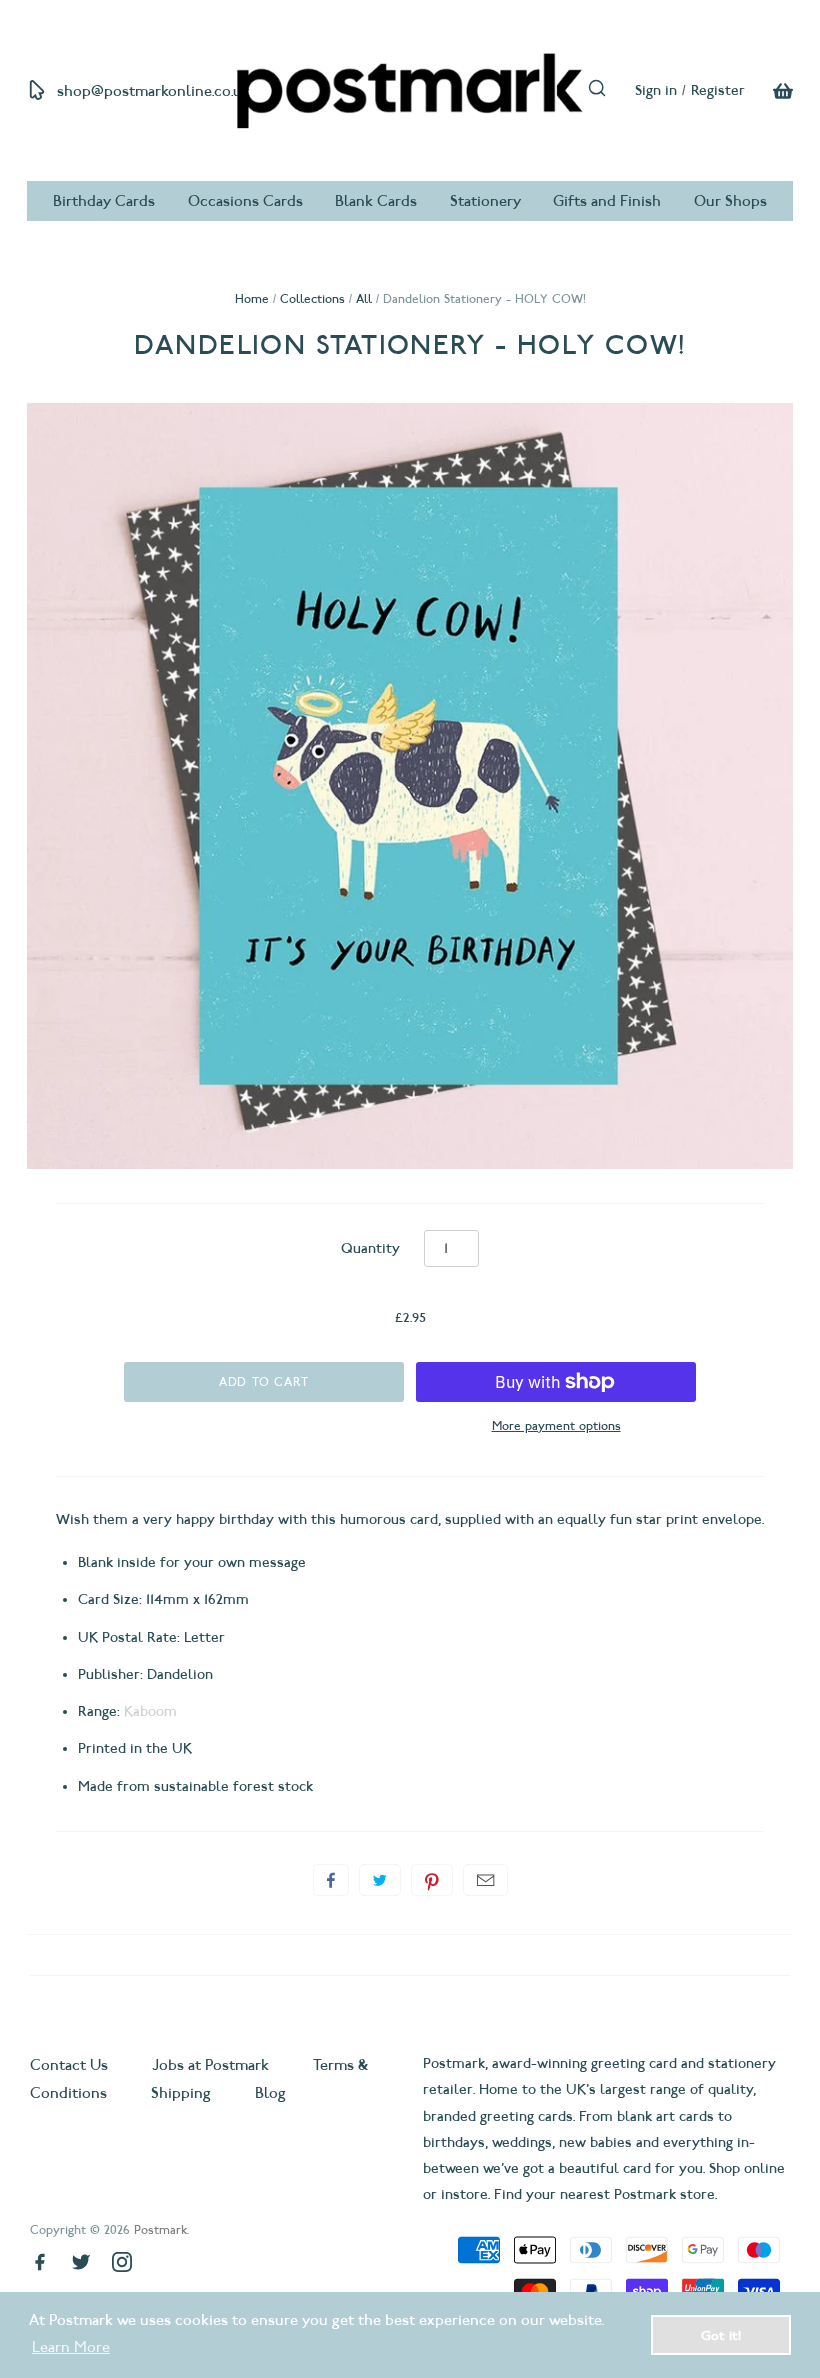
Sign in (656, 90)
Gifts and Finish (607, 201)
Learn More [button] (71, 2347)
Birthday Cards (104, 201)
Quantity (370, 1248)
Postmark (160, 2229)
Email (485, 1880)
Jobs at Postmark (210, 2065)
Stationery (485, 201)
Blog (270, 2093)
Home (252, 298)
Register (718, 90)
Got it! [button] (721, 2335)
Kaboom (150, 1711)
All (364, 298)
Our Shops (730, 201)
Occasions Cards (245, 201)
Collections (312, 298)
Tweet (380, 1880)
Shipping (181, 2093)
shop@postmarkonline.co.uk (153, 91)
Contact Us (71, 2065)
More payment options (556, 1425)
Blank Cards (376, 201)
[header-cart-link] (769, 91)
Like (331, 1880)
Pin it (432, 1880)
